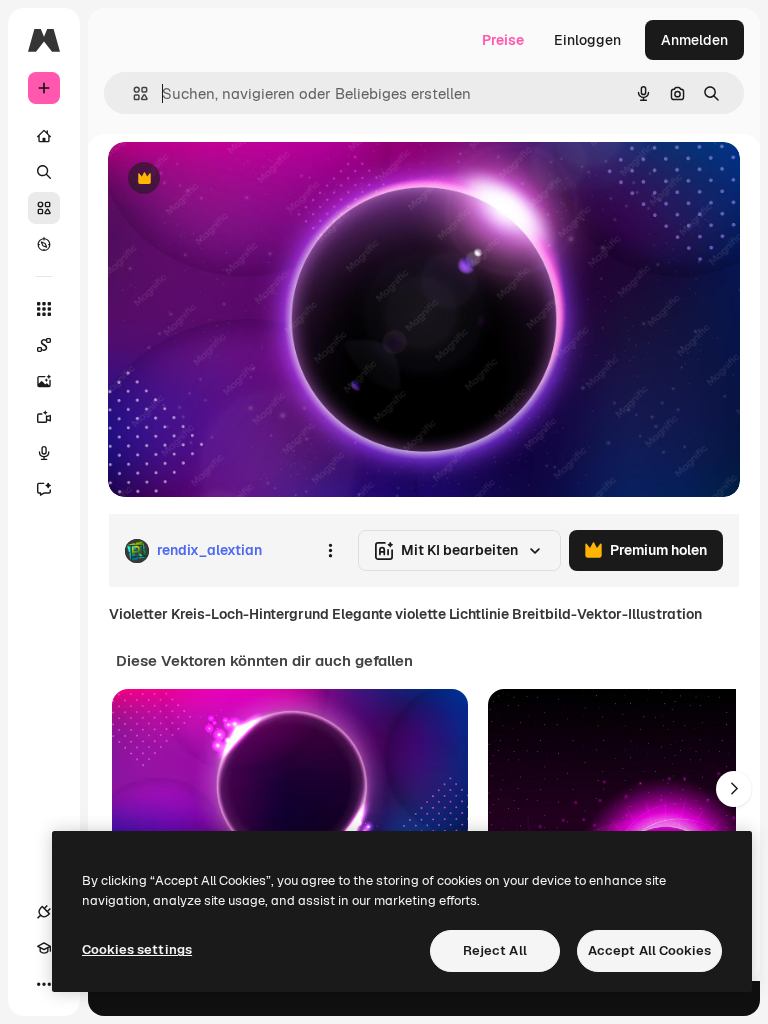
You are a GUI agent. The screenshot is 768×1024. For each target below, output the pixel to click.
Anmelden (694, 40)
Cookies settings (137, 949)
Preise (503, 40)
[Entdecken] (44, 244)
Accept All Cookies (649, 950)
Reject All (495, 950)
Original (236, 179)
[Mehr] (44, 984)
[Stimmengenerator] (44, 453)
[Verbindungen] (44, 912)
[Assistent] (44, 489)
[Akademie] (44, 948)
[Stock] (44, 208)
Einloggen (587, 40)
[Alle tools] (44, 309)
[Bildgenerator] (44, 381)
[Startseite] (44, 136)
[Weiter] (734, 789)
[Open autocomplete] (132, 93)
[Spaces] (44, 345)
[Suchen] (44, 172)
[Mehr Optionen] (330, 551)
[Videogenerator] (44, 417)
